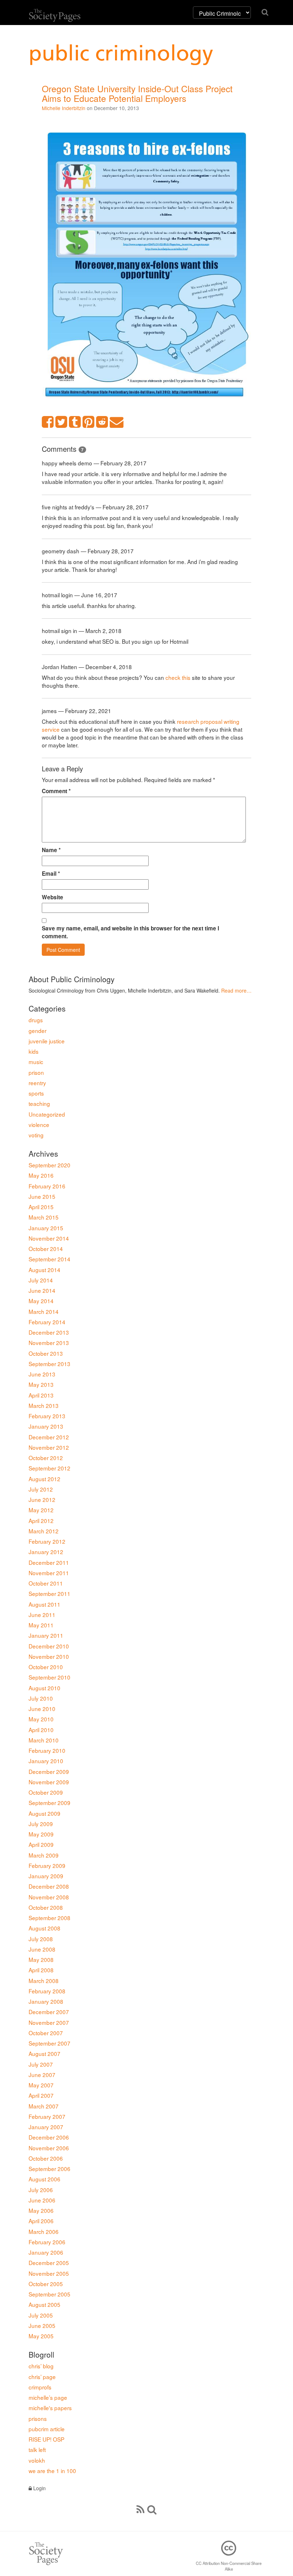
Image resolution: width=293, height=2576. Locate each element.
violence (39, 1124)
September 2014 (49, 1259)
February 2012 (47, 1541)
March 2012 (44, 1531)
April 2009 (41, 1844)
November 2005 (49, 2273)
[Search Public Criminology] (152, 2509)
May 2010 (41, 1719)
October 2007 (46, 2033)
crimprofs (40, 2387)
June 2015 (42, 1196)
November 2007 (49, 2022)
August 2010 (44, 1688)
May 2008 (41, 1959)
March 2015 (44, 1217)
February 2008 (47, 1991)
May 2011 (41, 1625)
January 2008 (46, 2001)
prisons (38, 2418)
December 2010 (49, 1646)
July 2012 (41, 1489)
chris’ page (42, 2377)
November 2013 (49, 1343)
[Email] (117, 422)
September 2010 (49, 1677)
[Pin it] (89, 422)
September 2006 (49, 2169)
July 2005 (41, 2315)
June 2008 (42, 1949)
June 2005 (42, 2325)
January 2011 (46, 1635)
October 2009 (46, 1792)
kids (34, 1051)
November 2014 (49, 1238)
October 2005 (46, 2284)
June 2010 (42, 1709)
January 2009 (46, 1876)
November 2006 (49, 2148)
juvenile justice (47, 1041)
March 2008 (44, 1981)
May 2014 (41, 1301)
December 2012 (49, 1437)
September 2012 (49, 1468)
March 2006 (44, 2231)
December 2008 (49, 1886)
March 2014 (44, 1311)
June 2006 (42, 2200)
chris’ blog (41, 2366)
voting (36, 1135)
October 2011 (46, 1583)
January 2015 (46, 1228)
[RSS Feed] (140, 2509)
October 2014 (46, 1249)
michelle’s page (48, 2397)
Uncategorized (47, 1114)
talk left (37, 2449)
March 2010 (44, 1740)
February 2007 (47, 2116)
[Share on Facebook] (48, 422)
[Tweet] (61, 422)
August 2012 (44, 1479)
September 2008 (49, 1918)
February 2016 (47, 1186)
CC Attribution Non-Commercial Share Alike (229, 2566)
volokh (37, 2460)
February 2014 (47, 1322)
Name (51, 850)
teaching (39, 1103)
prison (36, 1072)
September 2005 (49, 2294)
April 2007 (41, 2095)
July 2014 (41, 1280)
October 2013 (46, 1353)
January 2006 (46, 2252)
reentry (37, 1083)
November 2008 (49, 1897)
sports (36, 1093)
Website (53, 897)
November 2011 (49, 1573)
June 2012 (42, 1499)
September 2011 (49, 1593)
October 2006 (46, 2158)
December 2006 (49, 2137)
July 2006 (41, 2190)
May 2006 (41, 2210)
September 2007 (49, 2043)
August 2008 (44, 1928)
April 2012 (41, 1521)
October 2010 (46, 1667)
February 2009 (47, 1865)
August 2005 (44, 2304)
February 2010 (47, 1750)
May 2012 (41, 1510)
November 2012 (49, 1447)
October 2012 (46, 1458)
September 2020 (49, 1165)
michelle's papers (50, 2408)
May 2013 (41, 1384)
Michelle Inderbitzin (64, 108)
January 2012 (46, 1552)
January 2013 (46, 1426)
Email (51, 874)
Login (39, 2488)
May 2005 (41, 2336)
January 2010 (46, 1761)
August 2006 (44, 2179)
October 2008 (46, 1907)
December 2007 (49, 2012)
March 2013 (44, 1405)
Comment (56, 791)
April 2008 (41, 1970)
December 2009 (49, 1771)
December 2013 (49, 1332)
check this (178, 677)
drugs (36, 1020)
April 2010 (41, 1730)
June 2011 (42, 1615)
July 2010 (41, 1698)
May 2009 (41, 1834)
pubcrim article (47, 2429)
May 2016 (41, 1175)
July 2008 (41, 1939)
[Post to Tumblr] (75, 422)
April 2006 (41, 2221)
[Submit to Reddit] (102, 422)
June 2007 (42, 2075)
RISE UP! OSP (46, 2439)
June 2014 (42, 1290)
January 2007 (46, 2127)
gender (38, 1030)
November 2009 (49, 1782)
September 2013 (49, 1364)
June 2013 (42, 1374)
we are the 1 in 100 (52, 2471)
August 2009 (44, 1813)
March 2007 (44, 2106)
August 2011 (44, 1604)
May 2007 (41, 2085)
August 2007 (44, 2053)
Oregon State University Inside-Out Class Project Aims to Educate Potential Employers (137, 93)
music (36, 1062)
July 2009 (41, 1824)
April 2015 (41, 1207)
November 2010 (49, 1656)
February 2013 (47, 1416)
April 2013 (41, 1395)
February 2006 (47, 2242)
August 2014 (44, 1270)
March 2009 (44, 1855)
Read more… (236, 990)
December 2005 (49, 2263)
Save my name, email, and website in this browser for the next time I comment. (130, 932)
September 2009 (49, 1803)
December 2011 (49, 1562)
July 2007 (41, 2064)
